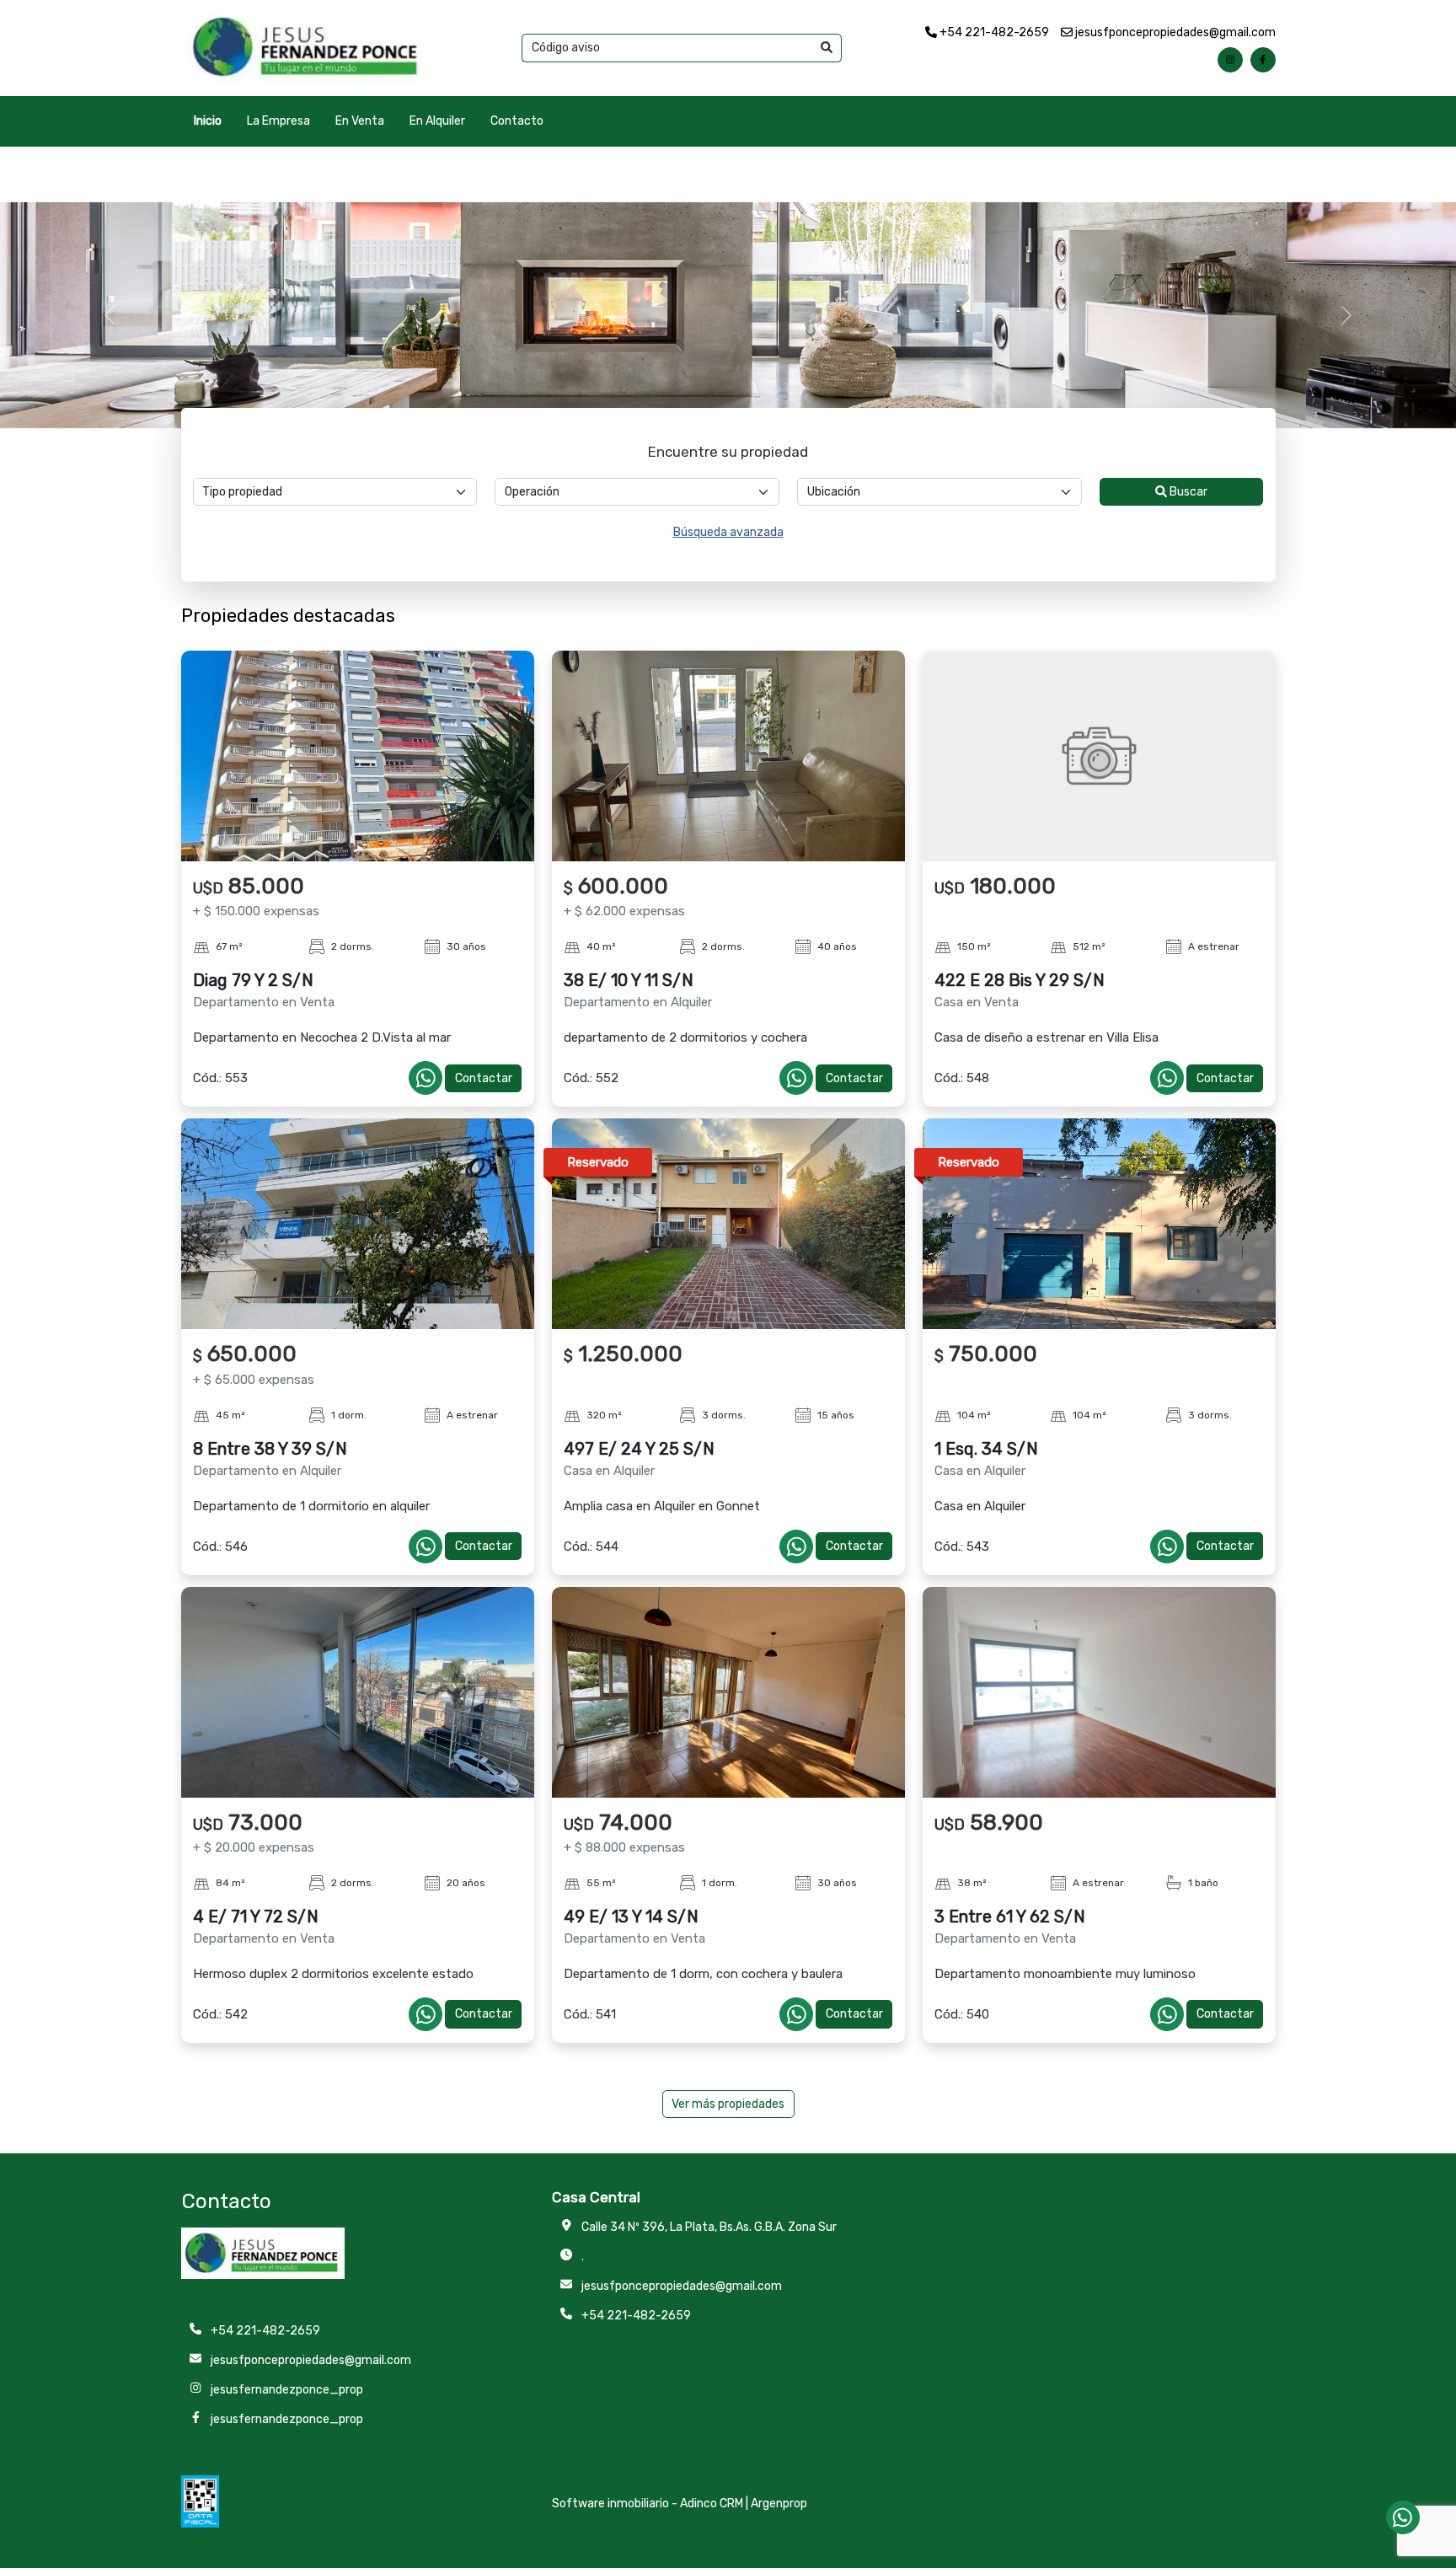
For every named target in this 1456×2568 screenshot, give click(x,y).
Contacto (517, 121)
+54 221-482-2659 (993, 32)
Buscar (1187, 492)
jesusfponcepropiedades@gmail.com (1174, 32)
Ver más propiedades (728, 2104)
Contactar (484, 1078)
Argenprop (779, 2504)
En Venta (360, 121)
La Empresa (278, 121)
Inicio (208, 121)
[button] (109, 315)
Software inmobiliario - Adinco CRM (648, 2504)
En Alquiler (437, 121)
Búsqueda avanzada (728, 532)
